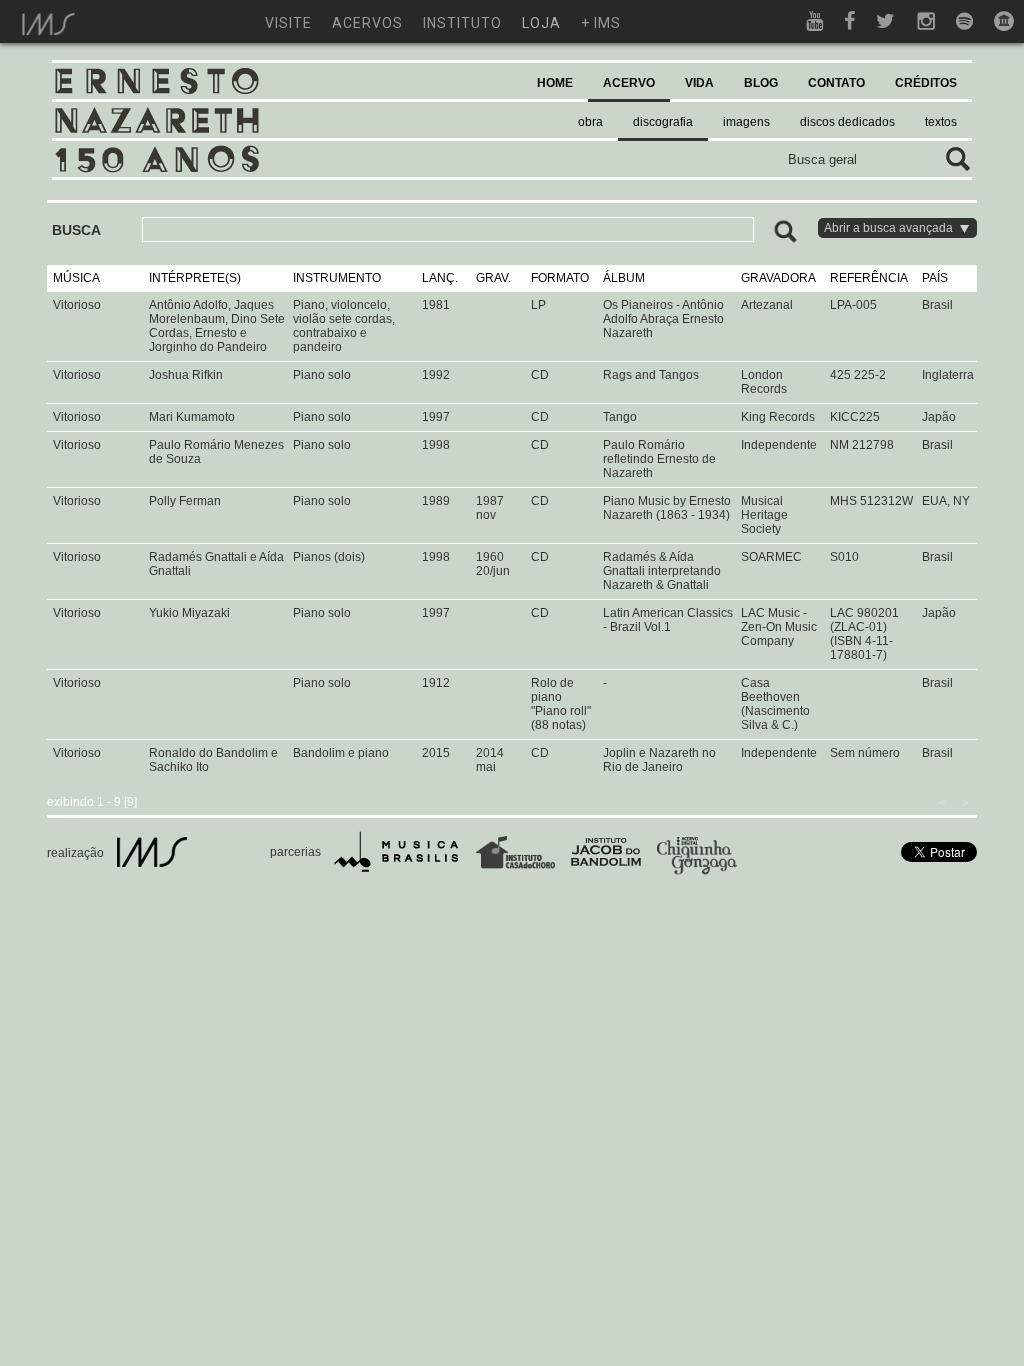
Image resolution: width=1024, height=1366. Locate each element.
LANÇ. (440, 278)
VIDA (699, 83)
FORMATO (560, 278)
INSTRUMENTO (337, 278)
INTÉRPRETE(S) (195, 278)
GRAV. (493, 278)
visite (288, 23)
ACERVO (629, 83)
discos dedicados (847, 122)
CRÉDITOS (926, 83)
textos (941, 122)
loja (541, 23)
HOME (555, 83)
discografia (663, 122)
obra (590, 122)
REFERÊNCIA (869, 278)
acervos (367, 23)
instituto (462, 23)
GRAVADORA (778, 278)
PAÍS (935, 278)
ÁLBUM (624, 278)
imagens (746, 122)
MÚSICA (76, 278)
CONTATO (836, 83)
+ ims (601, 23)
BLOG (761, 83)
